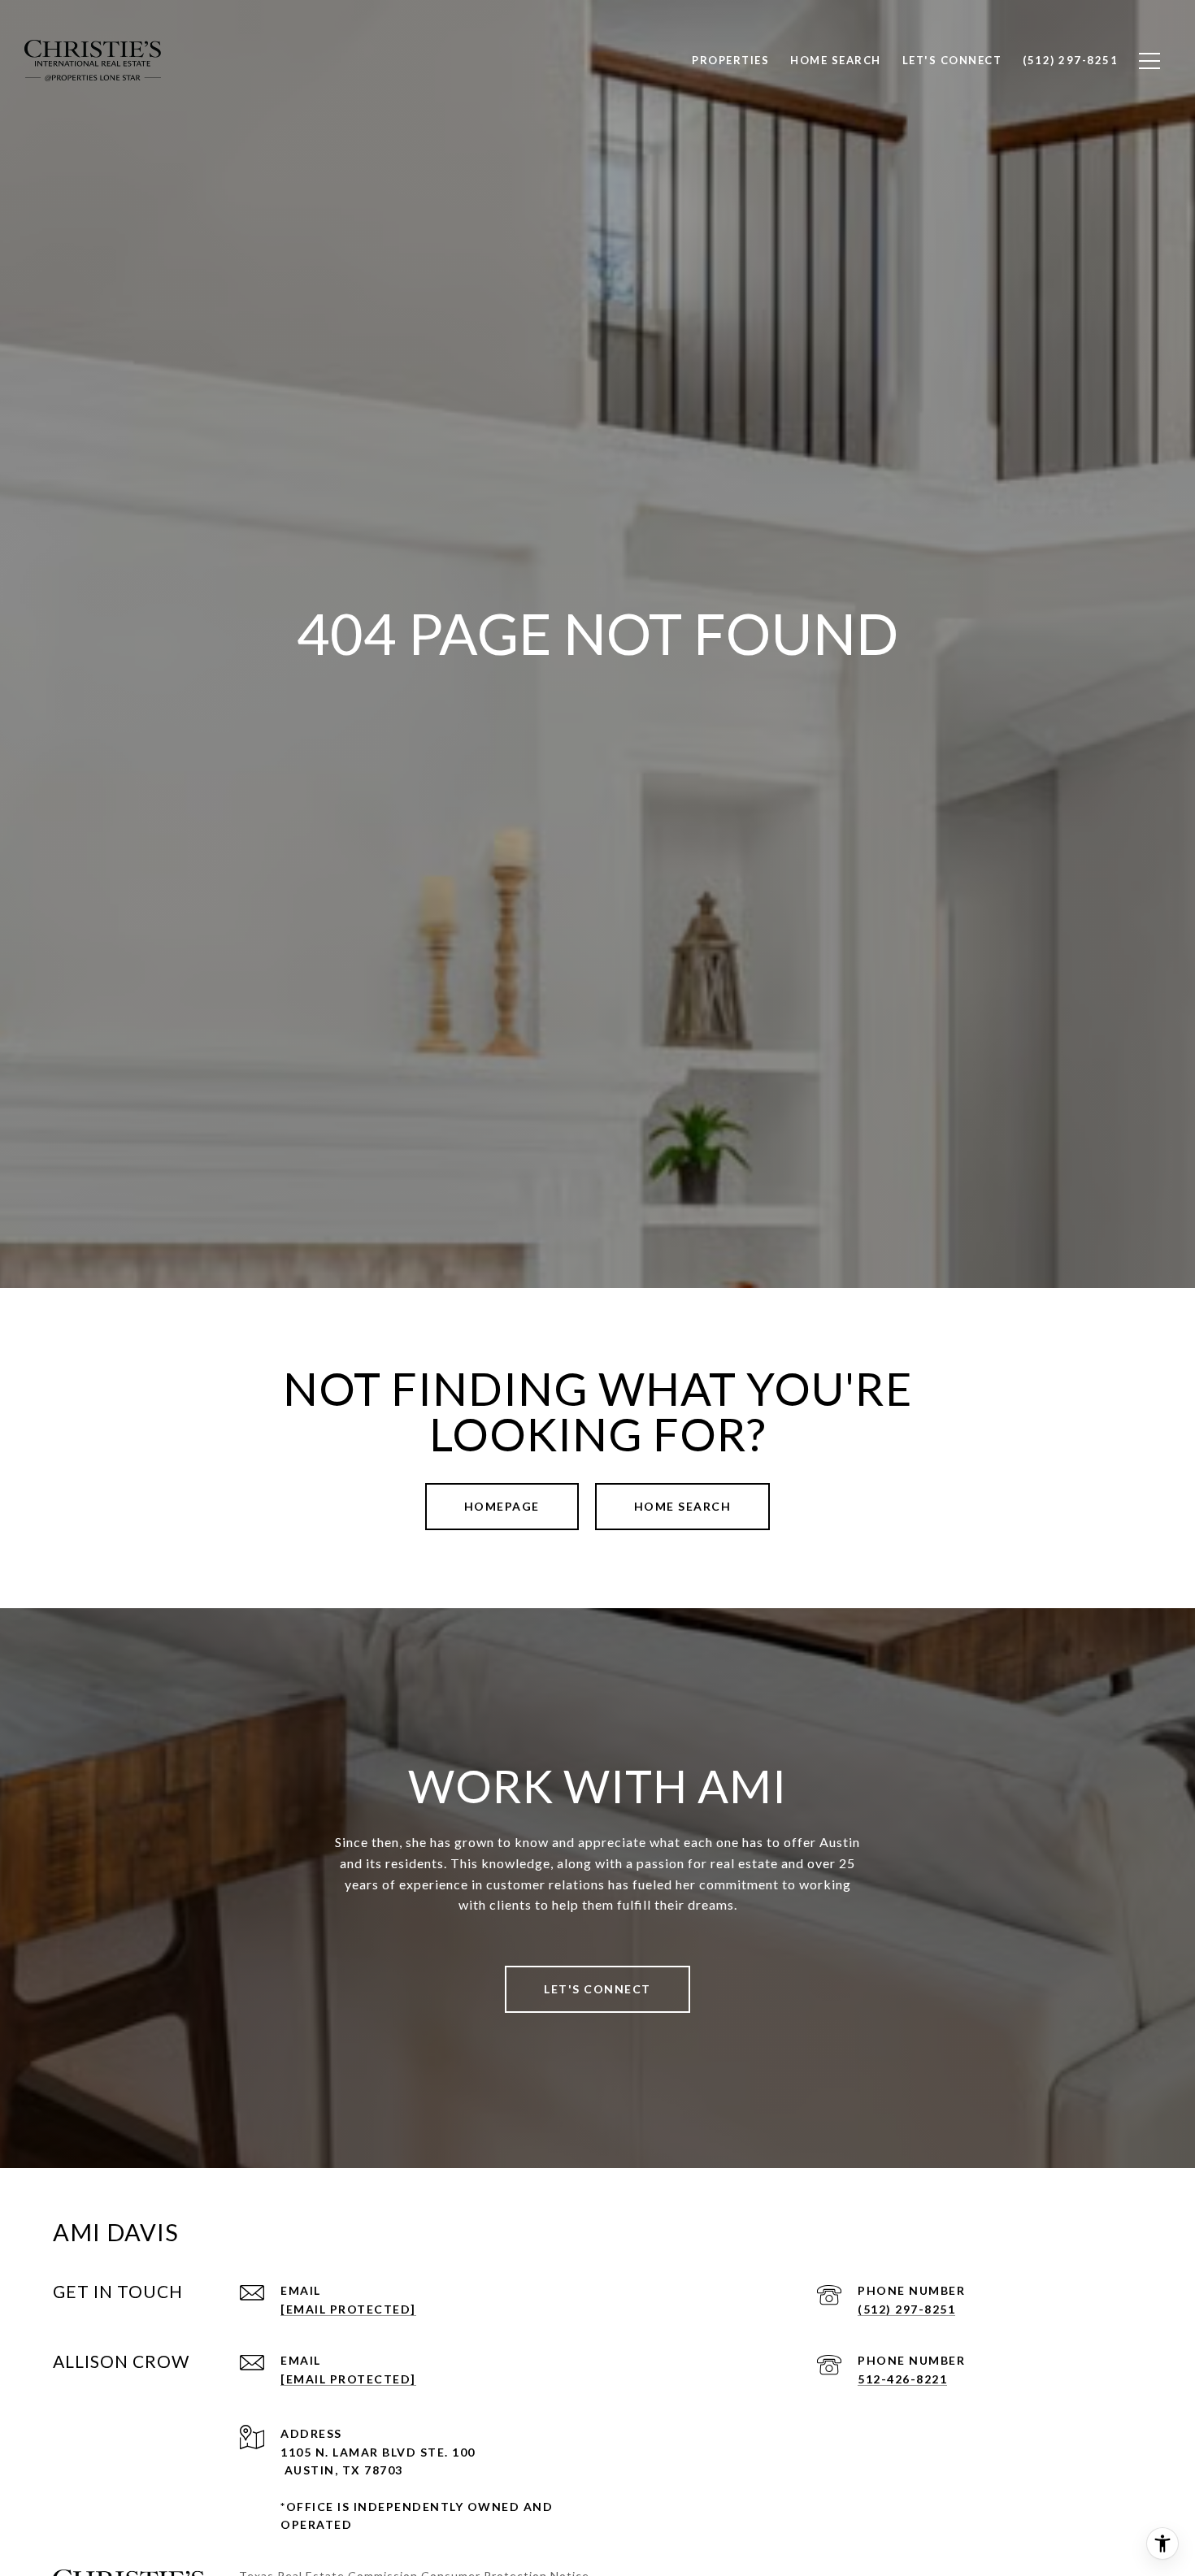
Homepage (502, 1506)
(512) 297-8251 (906, 2309)
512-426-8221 (902, 2379)
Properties (730, 60)
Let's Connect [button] (597, 1989)
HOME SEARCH (683, 1506)
